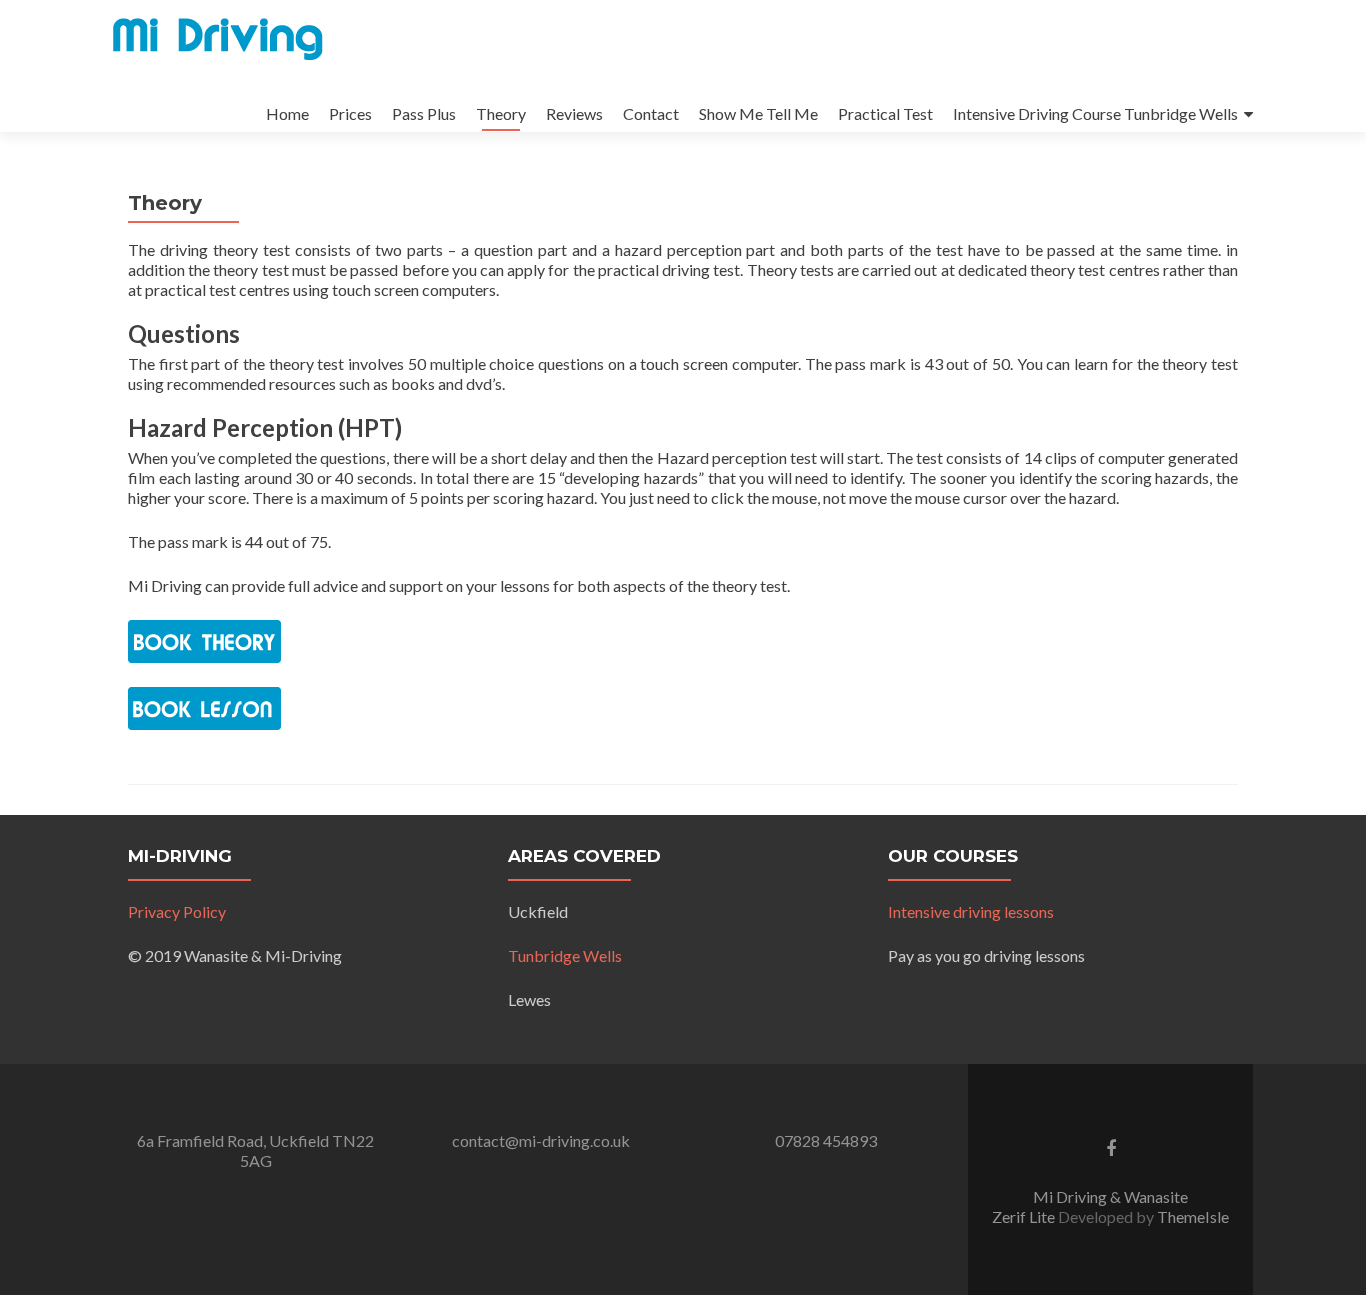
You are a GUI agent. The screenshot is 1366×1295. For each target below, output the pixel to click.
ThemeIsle (1193, 1216)
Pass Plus (424, 113)
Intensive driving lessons (971, 911)
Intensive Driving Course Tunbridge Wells (1095, 113)
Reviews (574, 113)
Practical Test (885, 113)
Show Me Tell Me (758, 113)
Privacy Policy (177, 911)
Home (287, 113)
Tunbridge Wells (565, 955)
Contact (651, 113)
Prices (350, 113)
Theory (501, 113)
